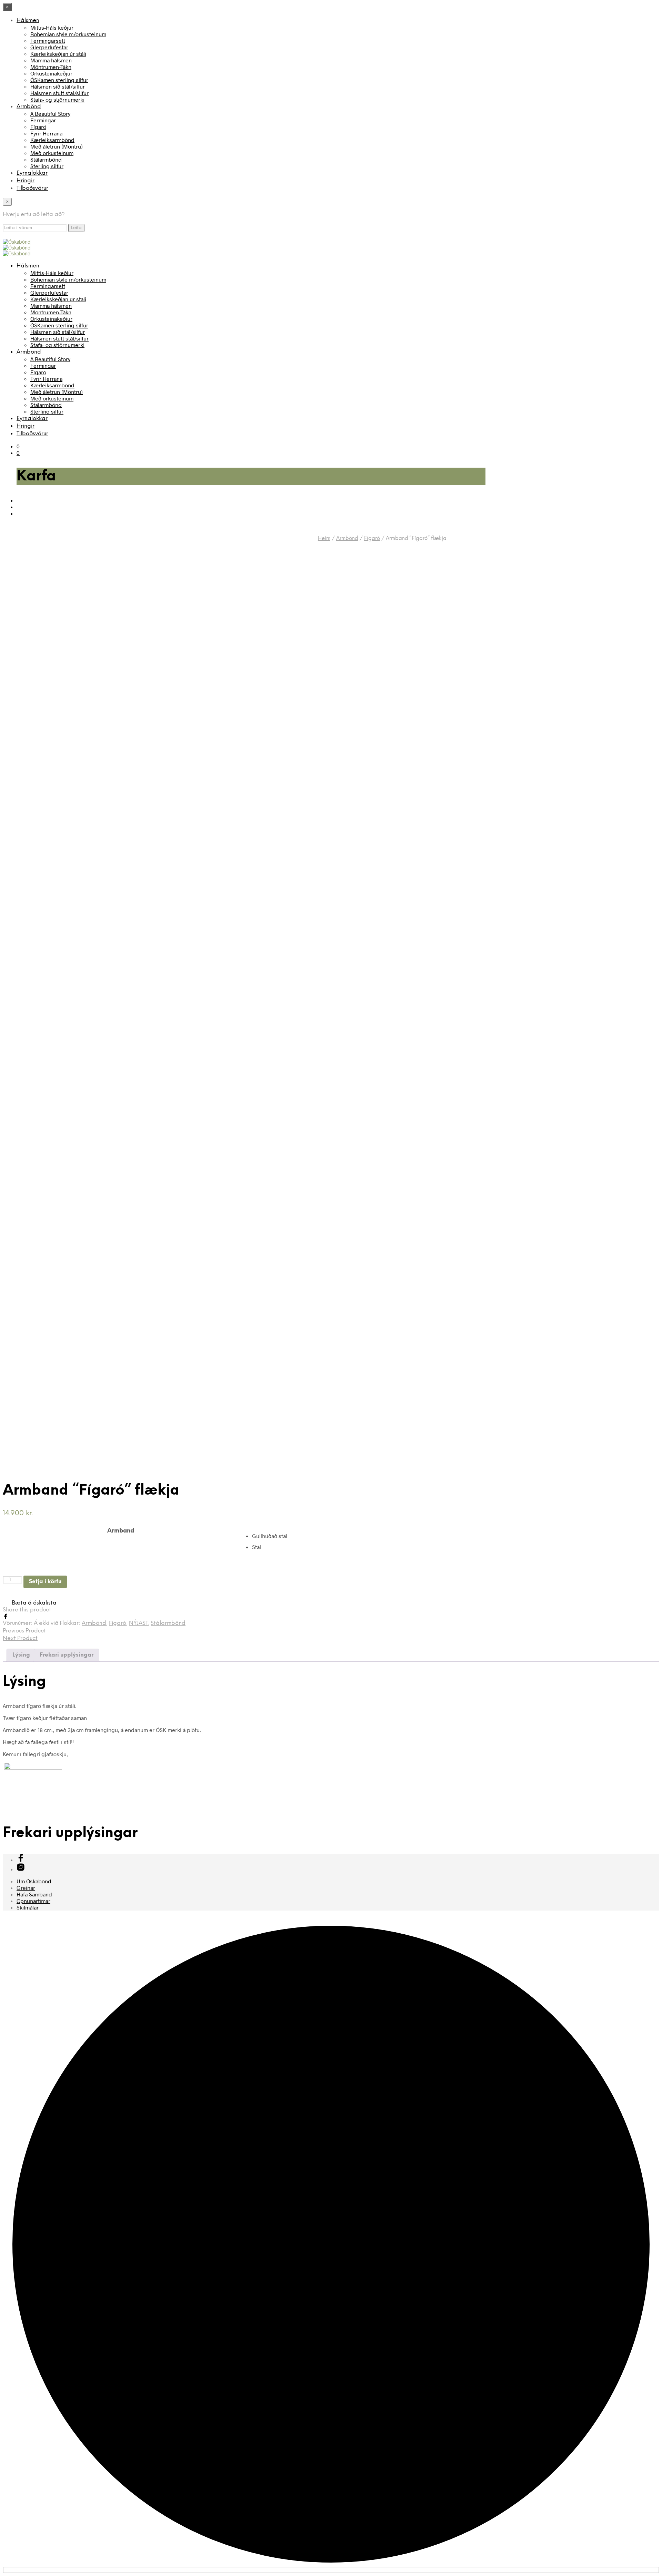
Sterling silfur (47, 166)
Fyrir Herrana (46, 133)
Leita (76, 228)
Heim (324, 539)
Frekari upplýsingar (67, 1655)
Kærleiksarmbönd (52, 140)
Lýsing (21, 1655)
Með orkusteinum (52, 153)
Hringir (26, 181)
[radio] (455, 1536)
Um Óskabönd (34, 1881)
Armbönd (29, 107)
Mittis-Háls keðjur (52, 27)
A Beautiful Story (50, 114)
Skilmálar (28, 1907)
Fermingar (43, 120)
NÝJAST (138, 1623)
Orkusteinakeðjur (51, 73)
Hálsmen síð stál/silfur (58, 86)
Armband (121, 1531)
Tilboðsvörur (32, 188)
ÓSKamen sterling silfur (59, 80)
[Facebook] (6, 1617)
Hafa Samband (34, 1894)
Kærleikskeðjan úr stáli (58, 54)
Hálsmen (28, 21)
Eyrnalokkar (32, 173)
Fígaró (38, 127)
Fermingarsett (48, 40)
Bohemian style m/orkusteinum (68, 34)
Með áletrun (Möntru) (57, 146)
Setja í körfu (45, 1582)
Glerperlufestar (49, 47)
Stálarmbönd (46, 159)
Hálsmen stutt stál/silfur (59, 93)
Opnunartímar (33, 1901)
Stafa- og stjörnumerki (57, 99)
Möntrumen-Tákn (51, 67)
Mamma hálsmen (51, 60)
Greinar (26, 1888)
